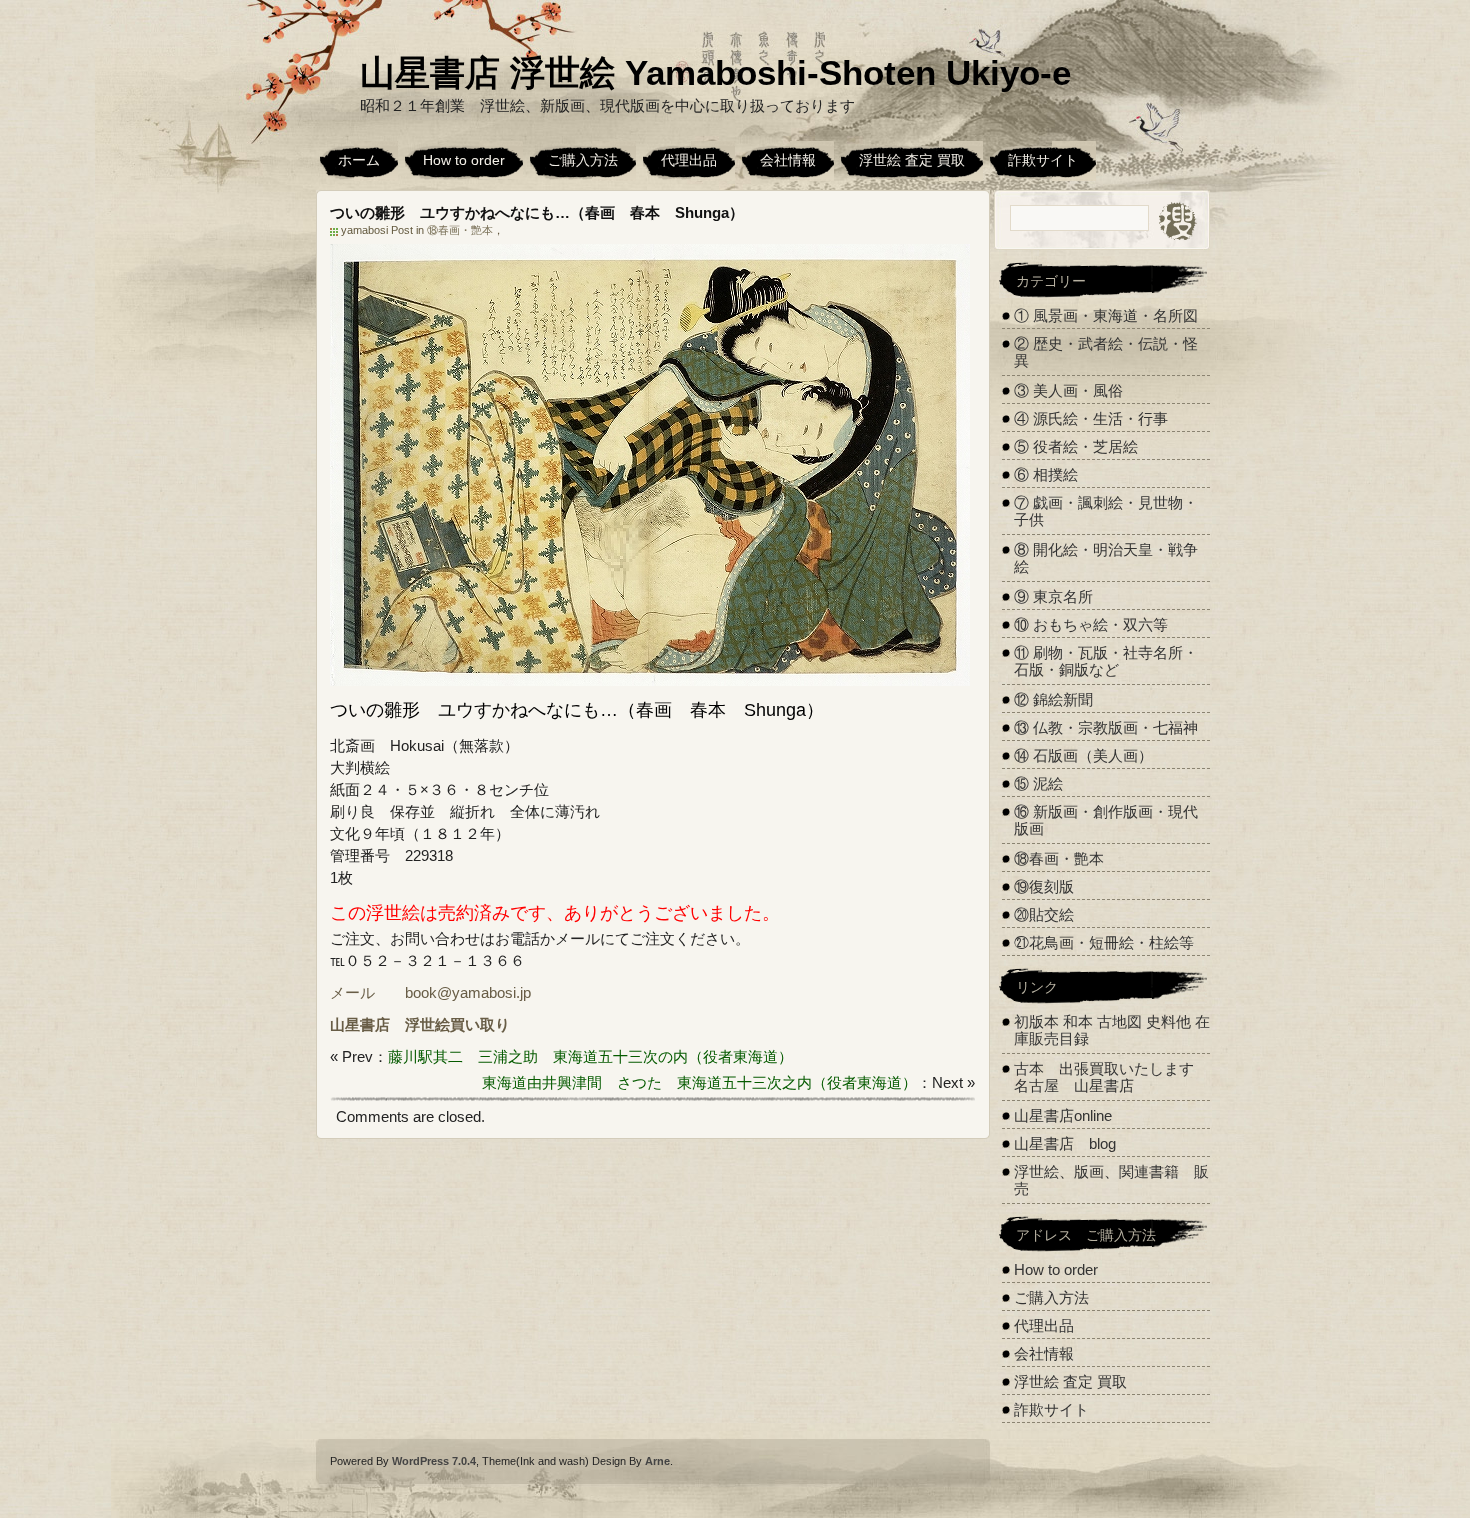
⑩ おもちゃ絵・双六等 (1091, 624)
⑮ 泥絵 (1038, 783)
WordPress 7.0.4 (434, 1461)
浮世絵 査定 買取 (912, 160)
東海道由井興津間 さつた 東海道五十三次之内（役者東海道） (699, 1082)
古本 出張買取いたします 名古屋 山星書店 (1111, 1077)
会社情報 (788, 160)
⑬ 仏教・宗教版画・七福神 (1106, 727)
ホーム (359, 160)
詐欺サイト (1043, 160)
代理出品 (689, 160)
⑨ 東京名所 (1053, 596)
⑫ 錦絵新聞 (1053, 699)
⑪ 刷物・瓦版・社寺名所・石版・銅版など (1106, 661)
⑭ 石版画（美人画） (1083, 755)
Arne (657, 1461)
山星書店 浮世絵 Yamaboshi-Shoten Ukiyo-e (715, 72)
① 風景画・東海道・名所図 (1106, 315)
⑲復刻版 (1044, 886)
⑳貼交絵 (1044, 914)
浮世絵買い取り (457, 1024)
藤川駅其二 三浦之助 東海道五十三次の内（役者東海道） (590, 1056)
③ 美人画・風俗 (1068, 390)
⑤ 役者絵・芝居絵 (1076, 446)
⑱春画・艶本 (460, 230)
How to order (464, 160)
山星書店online (1063, 1115)
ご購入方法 (583, 160)
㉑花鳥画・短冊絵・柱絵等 (1104, 942)
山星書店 (360, 1024)
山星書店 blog (1065, 1143)
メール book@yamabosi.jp (430, 992)
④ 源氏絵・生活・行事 (1091, 418)
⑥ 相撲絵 (1046, 474)
